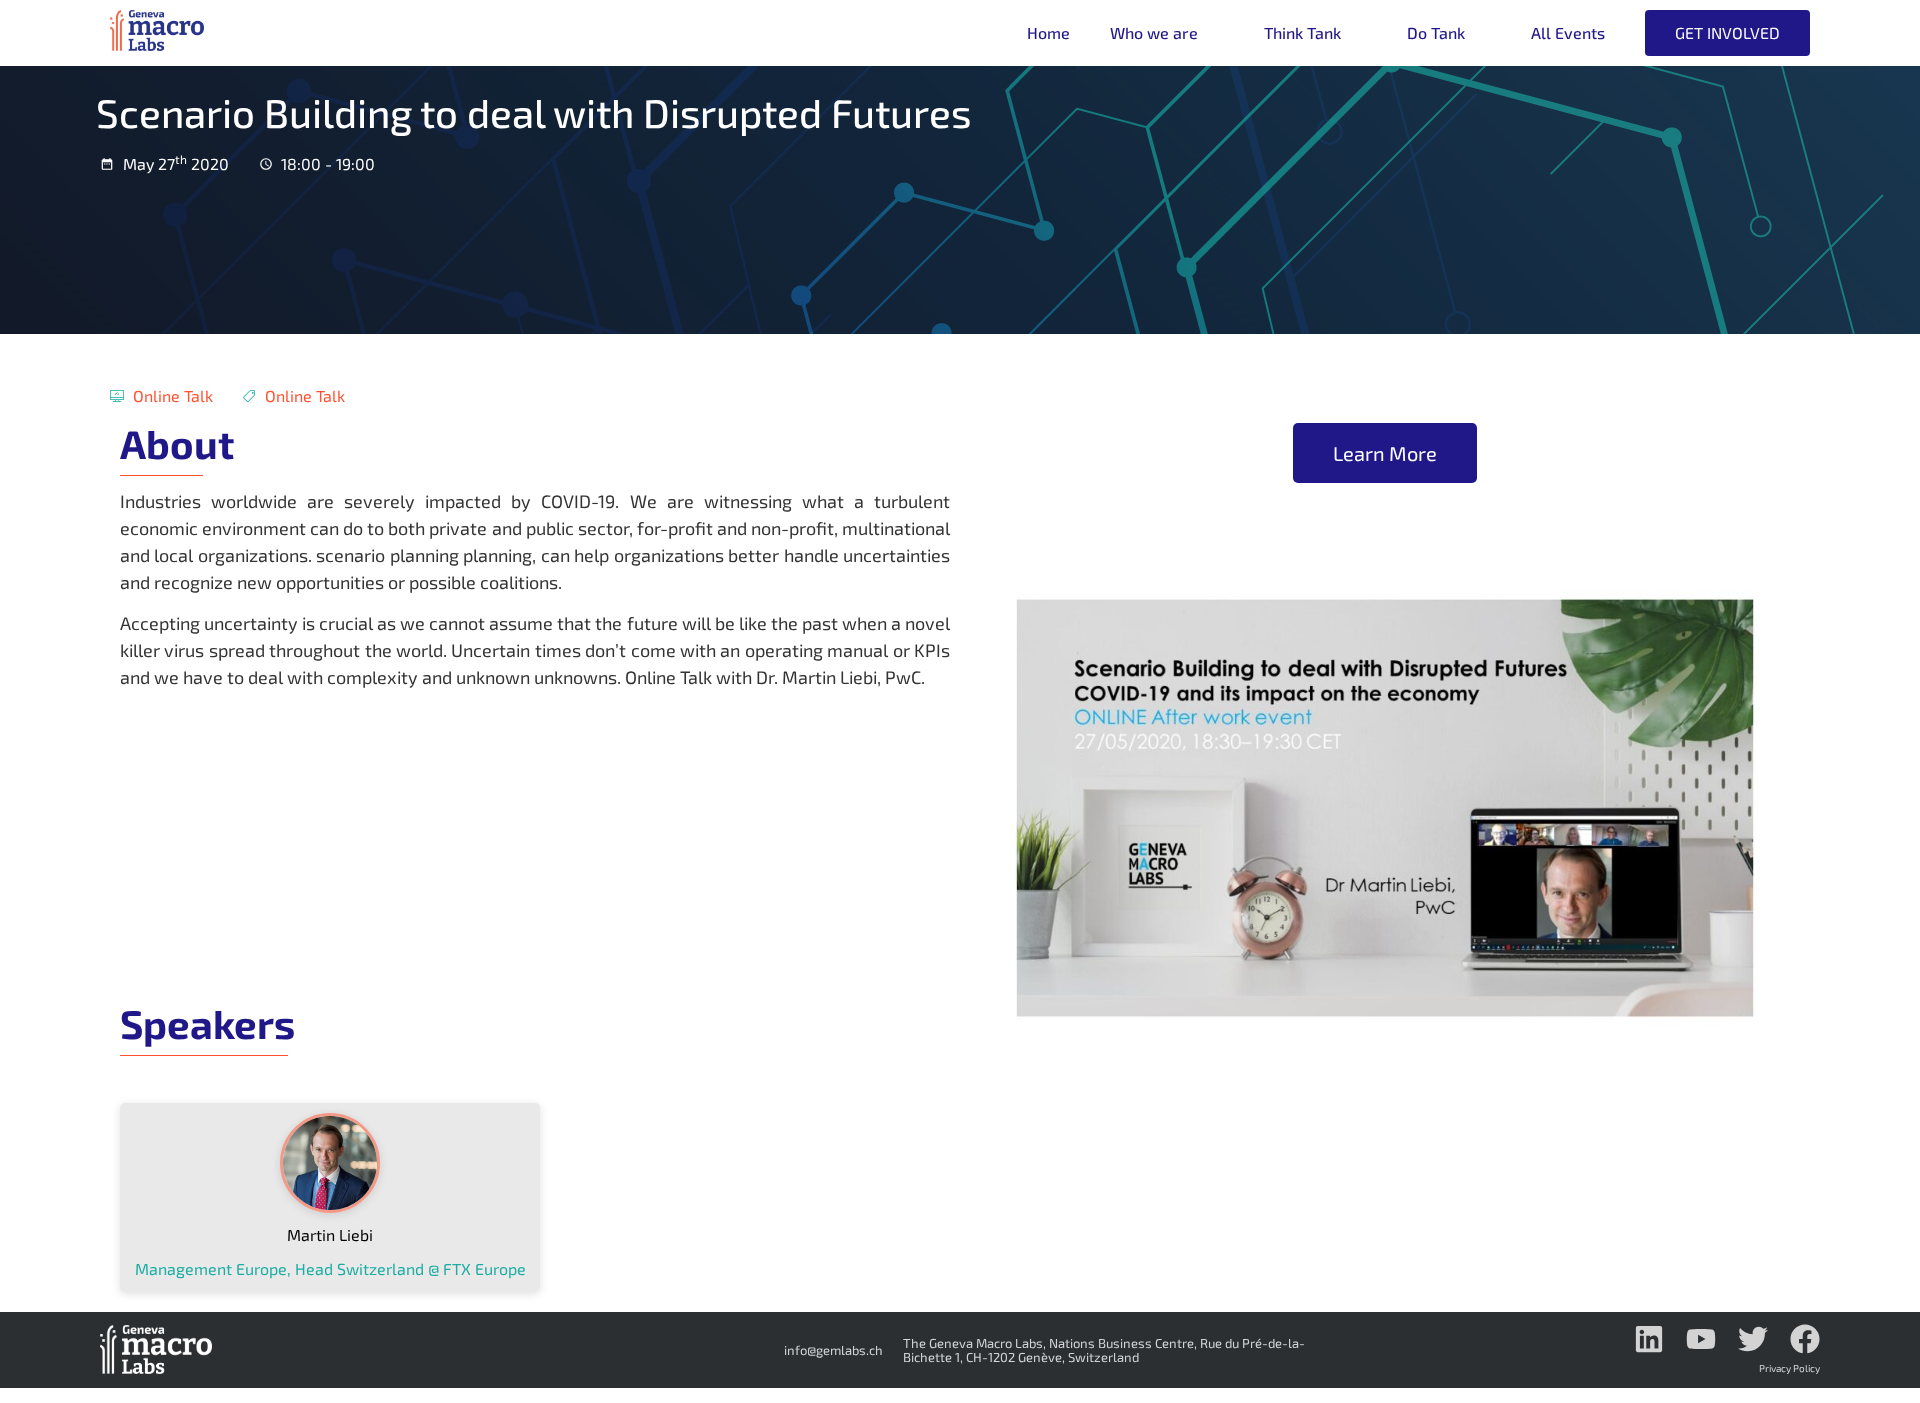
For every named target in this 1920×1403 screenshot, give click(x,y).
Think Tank (1302, 32)
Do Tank (1436, 32)
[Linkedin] (1649, 1339)
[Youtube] (1701, 1339)
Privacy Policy (1789, 1368)
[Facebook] (1805, 1339)
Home (1048, 32)
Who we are (1154, 32)
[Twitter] (1753, 1339)
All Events (1568, 32)
